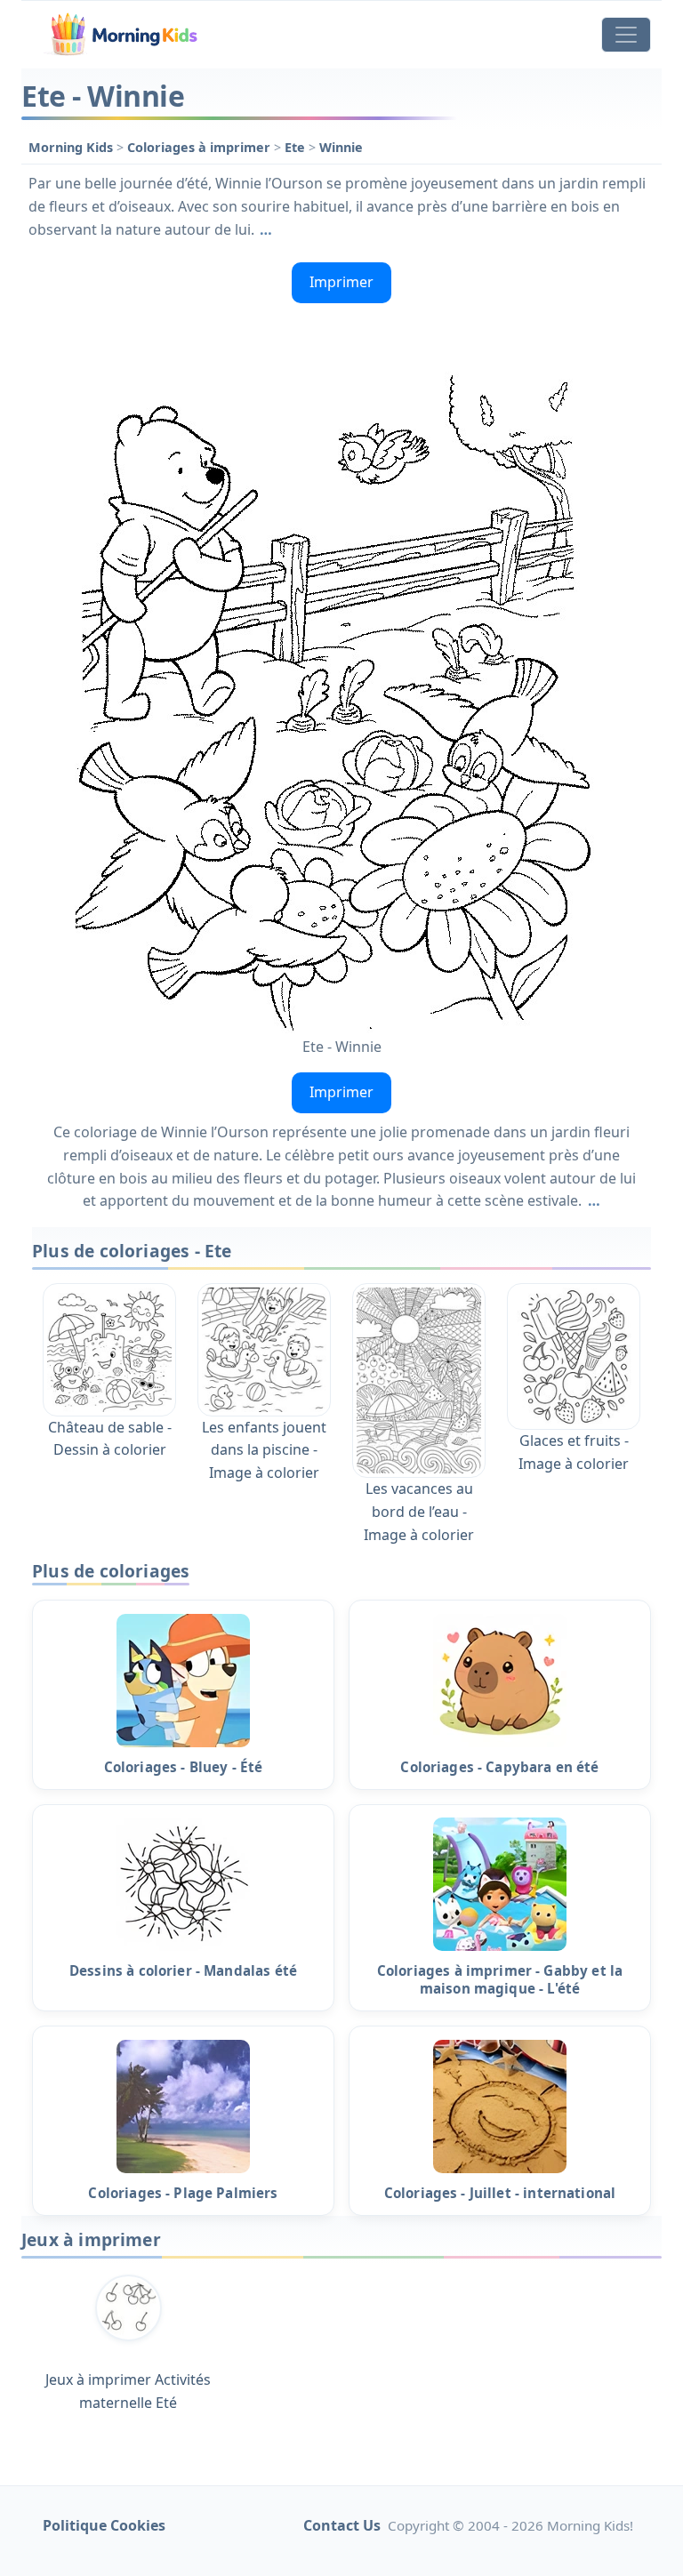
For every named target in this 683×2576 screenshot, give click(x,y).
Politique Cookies (104, 2525)
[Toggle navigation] (626, 35)
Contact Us (342, 2525)
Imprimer (341, 282)
